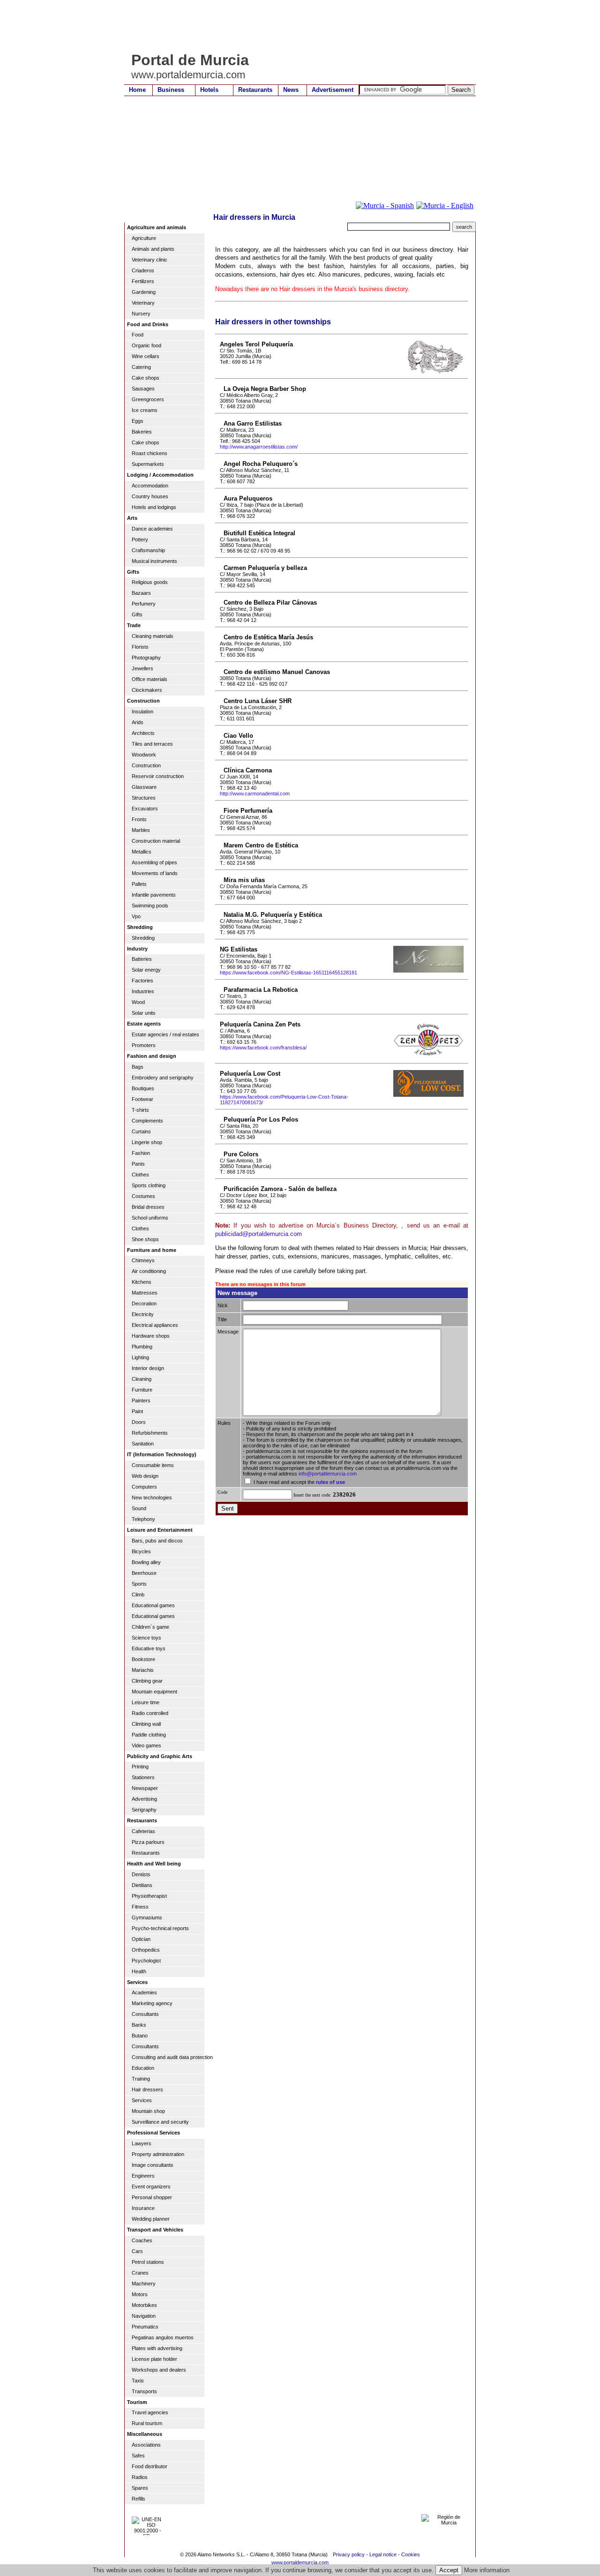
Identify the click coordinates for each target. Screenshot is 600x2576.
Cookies (411, 2554)
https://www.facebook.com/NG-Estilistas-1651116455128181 (289, 973)
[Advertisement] (295, 26)
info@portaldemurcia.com (328, 1474)
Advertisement (333, 90)
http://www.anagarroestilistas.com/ (259, 447)
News (291, 90)
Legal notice (383, 2554)
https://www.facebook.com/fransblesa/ (263, 1048)
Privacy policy (349, 2554)
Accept (449, 2570)
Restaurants (255, 90)
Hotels (209, 90)
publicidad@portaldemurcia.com (259, 1234)
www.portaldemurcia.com (300, 2562)
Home (137, 90)
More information (487, 2570)
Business (171, 90)
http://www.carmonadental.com (255, 794)
